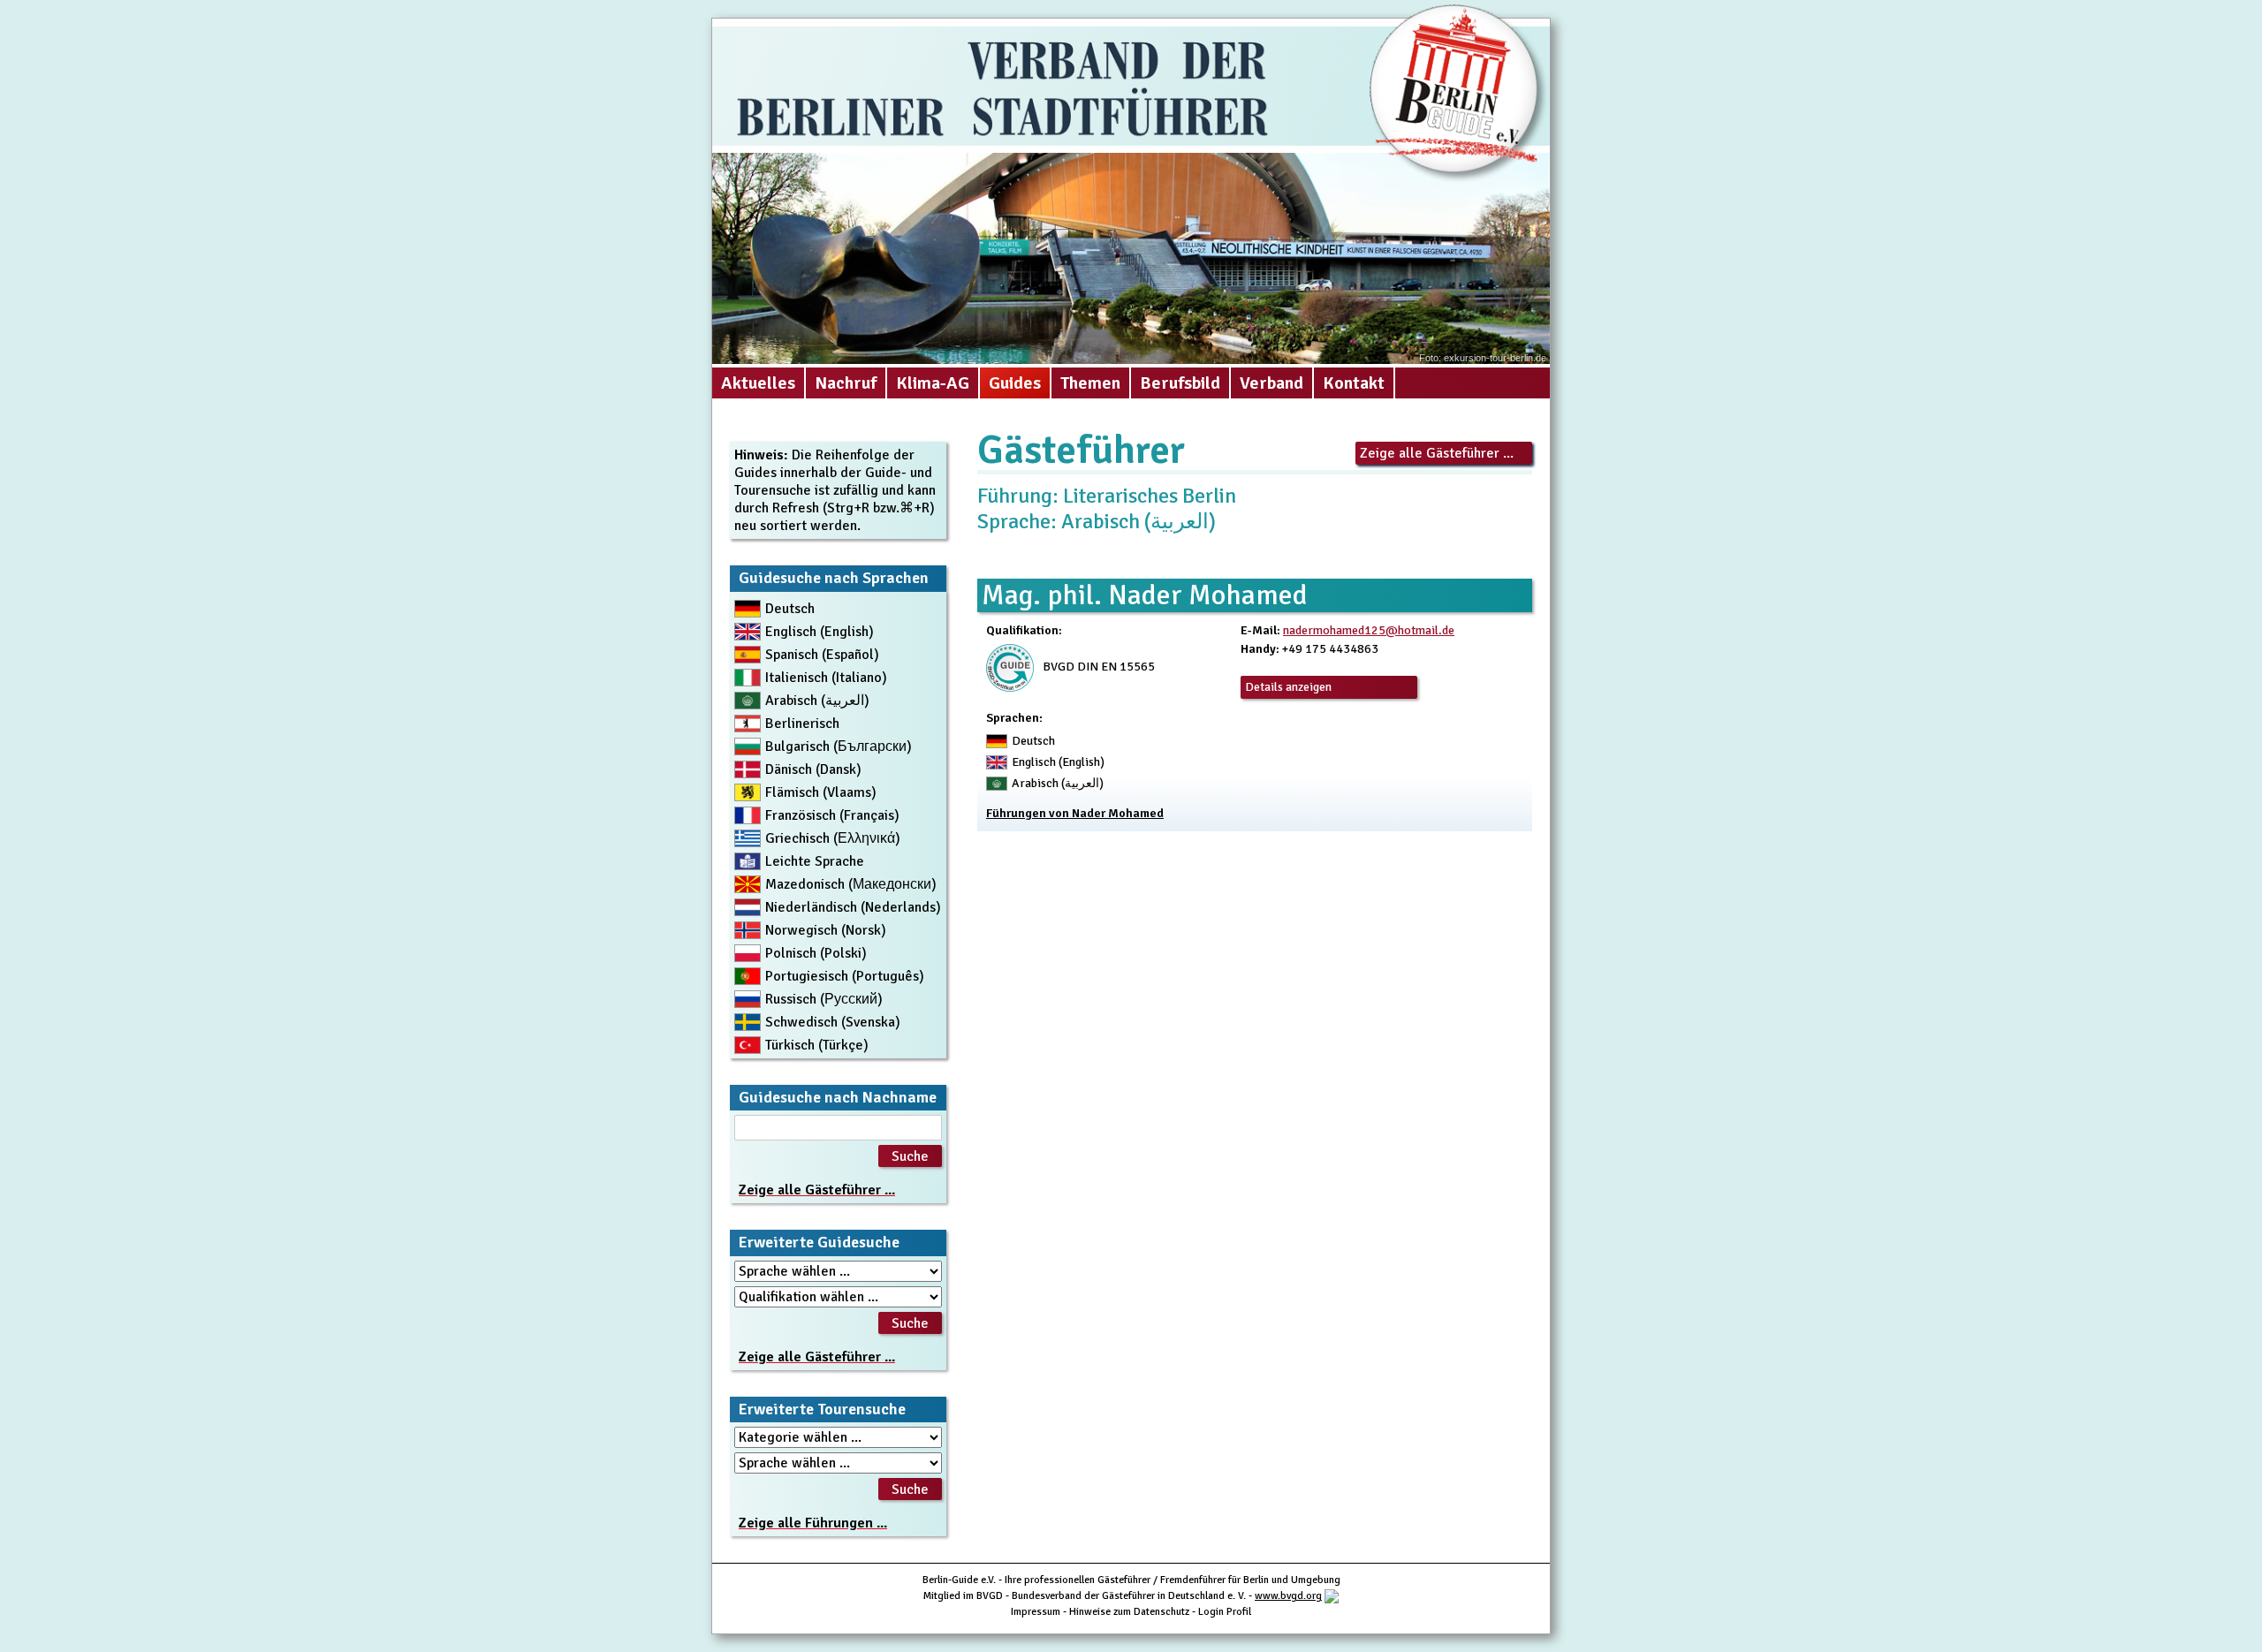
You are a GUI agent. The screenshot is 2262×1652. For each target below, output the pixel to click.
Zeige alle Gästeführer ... (1437, 453)
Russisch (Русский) (824, 999)
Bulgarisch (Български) (839, 746)
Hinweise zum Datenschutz (1129, 1612)
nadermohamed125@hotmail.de (1369, 630)
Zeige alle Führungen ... (813, 1523)
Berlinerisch (802, 724)
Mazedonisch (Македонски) (851, 884)
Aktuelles (758, 383)
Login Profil (1225, 1612)
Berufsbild (1180, 383)
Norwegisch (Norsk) (826, 930)
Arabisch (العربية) (817, 701)
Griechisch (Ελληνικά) (833, 838)
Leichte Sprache (815, 861)
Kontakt (1354, 383)
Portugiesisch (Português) (845, 976)
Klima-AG (933, 383)
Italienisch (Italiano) (826, 678)
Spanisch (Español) (822, 655)
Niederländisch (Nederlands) (853, 907)
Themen (1090, 383)
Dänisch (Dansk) (813, 769)
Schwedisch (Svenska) (833, 1022)
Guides (1015, 383)
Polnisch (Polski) (816, 953)
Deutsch (790, 609)
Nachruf (846, 383)
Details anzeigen (1288, 687)
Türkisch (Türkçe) (817, 1045)
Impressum (1036, 1612)
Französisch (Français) (832, 815)
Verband (1271, 383)
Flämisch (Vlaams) (821, 792)
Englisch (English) (820, 632)
